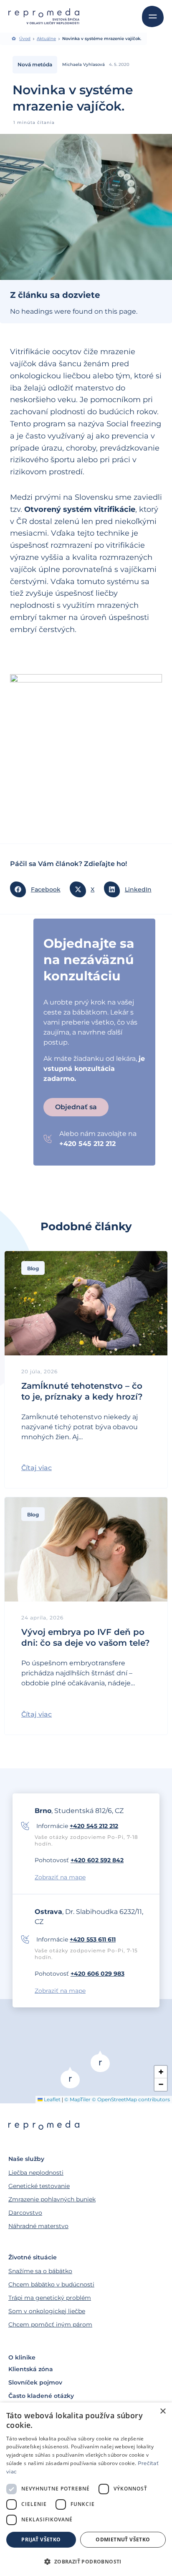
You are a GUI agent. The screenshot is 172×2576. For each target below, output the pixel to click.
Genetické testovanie (39, 2186)
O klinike (22, 2357)
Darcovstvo (25, 2213)
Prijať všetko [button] (41, 2539)
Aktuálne (46, 39)
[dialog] (86, 2489)
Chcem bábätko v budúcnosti (51, 2284)
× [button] (163, 2411)
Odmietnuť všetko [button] (123, 2539)
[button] (38, 889)
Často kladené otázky (41, 2396)
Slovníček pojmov (35, 2382)
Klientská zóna (31, 2369)
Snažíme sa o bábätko (40, 2271)
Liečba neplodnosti (36, 2173)
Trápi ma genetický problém (50, 2298)
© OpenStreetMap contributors (131, 2099)
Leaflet (52, 2099)
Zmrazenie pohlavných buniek (52, 2199)
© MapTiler (77, 2099)
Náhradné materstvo (38, 2226)
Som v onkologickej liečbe (47, 2311)
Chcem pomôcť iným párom (50, 2324)
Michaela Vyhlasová (83, 64)
